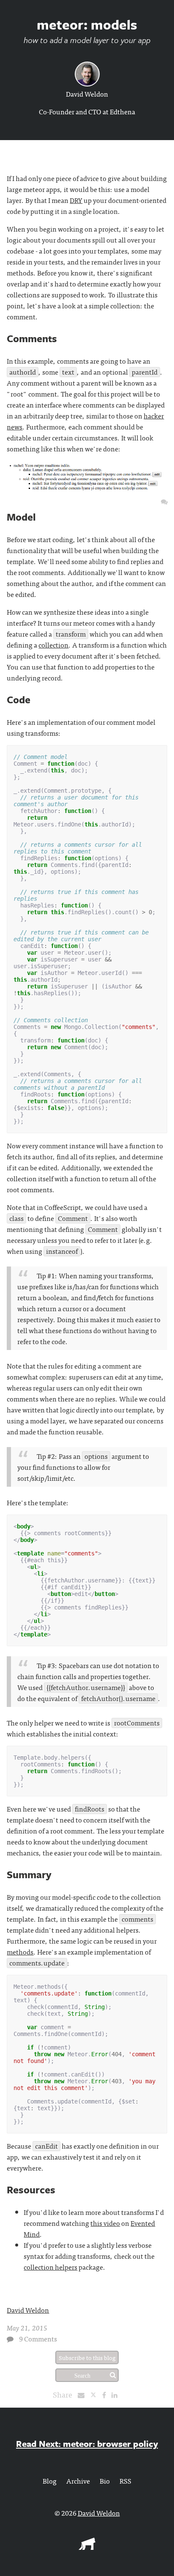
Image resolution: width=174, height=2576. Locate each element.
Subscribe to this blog (87, 2357)
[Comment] (10, 2339)
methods (20, 1952)
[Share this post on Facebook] (106, 2395)
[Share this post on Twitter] (96, 2395)
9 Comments (38, 2338)
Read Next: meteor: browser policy (87, 2444)
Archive (78, 2481)
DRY (76, 200)
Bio (105, 2481)
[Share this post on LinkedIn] (117, 2395)
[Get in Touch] (164, 501)
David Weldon (87, 94)
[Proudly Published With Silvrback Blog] (87, 2547)
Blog (50, 2481)
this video (105, 2223)
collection (53, 645)
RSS (125, 2481)
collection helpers (50, 2267)
